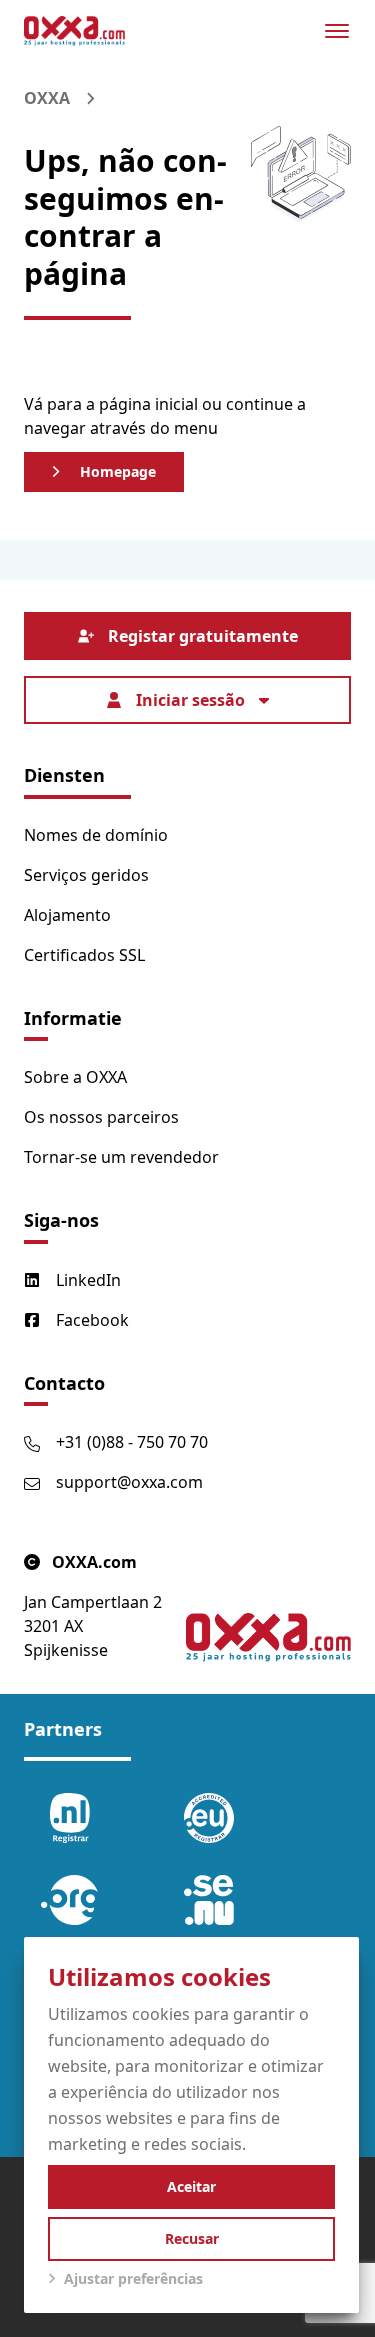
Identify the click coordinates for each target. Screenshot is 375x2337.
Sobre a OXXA (75, 1077)
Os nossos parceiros (101, 1117)
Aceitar (191, 2186)
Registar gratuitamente (203, 636)
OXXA (47, 98)
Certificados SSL (84, 955)
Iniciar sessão (190, 700)
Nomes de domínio (96, 835)
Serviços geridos (86, 875)
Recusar (192, 2238)
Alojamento (67, 915)
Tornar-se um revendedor (121, 1157)
